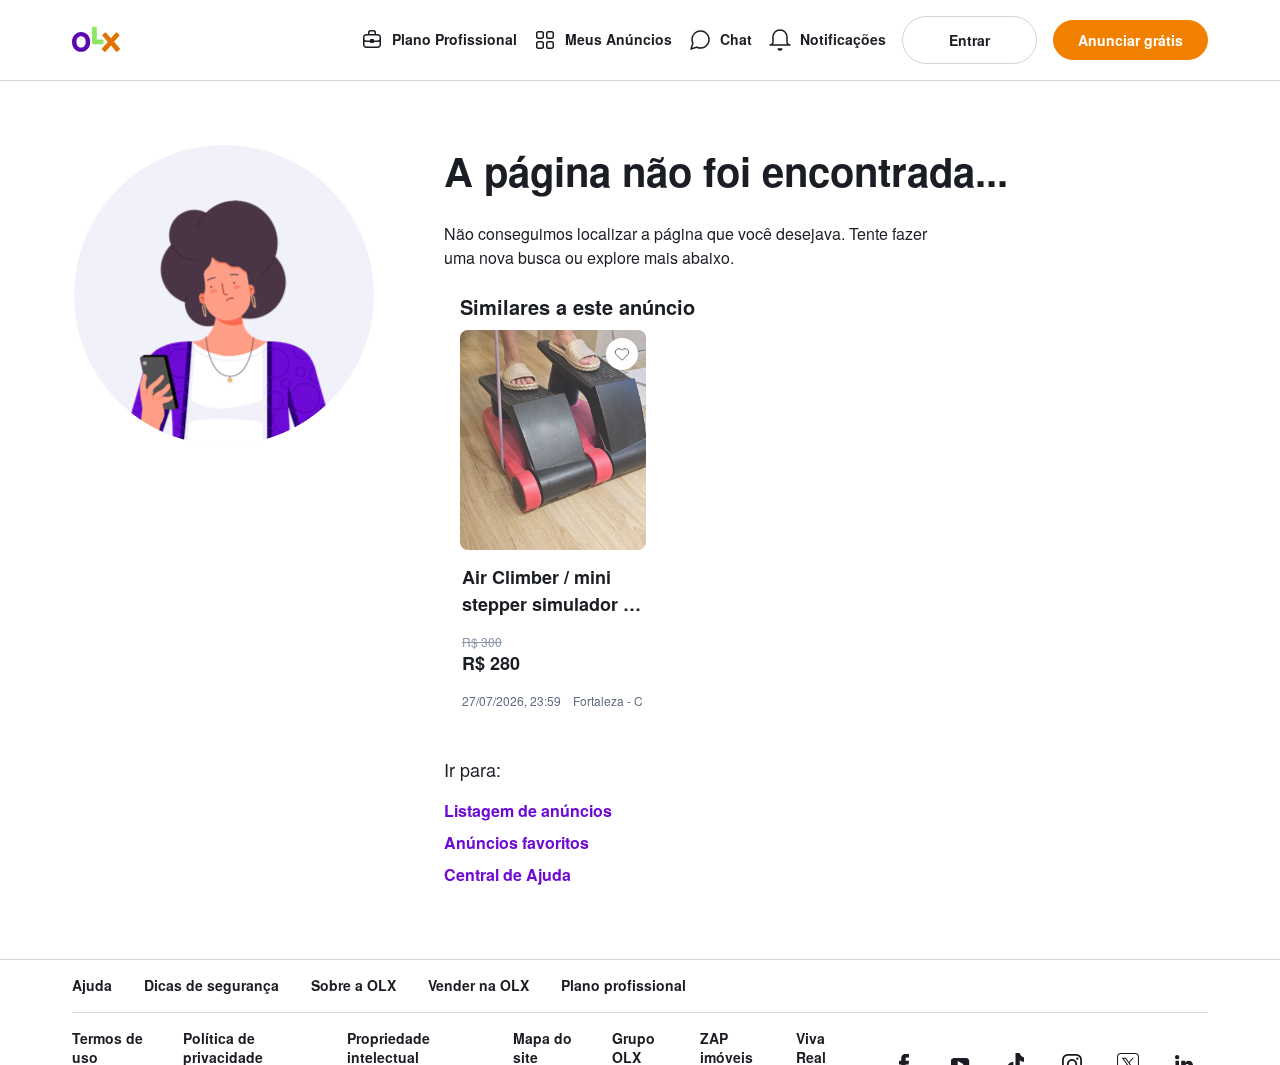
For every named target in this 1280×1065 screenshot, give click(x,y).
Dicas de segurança (211, 985)
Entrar (969, 40)
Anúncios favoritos (516, 842)
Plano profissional (623, 985)
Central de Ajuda (507, 874)
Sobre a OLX (353, 985)
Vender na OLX (478, 985)
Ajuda (92, 985)
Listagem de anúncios (528, 810)
